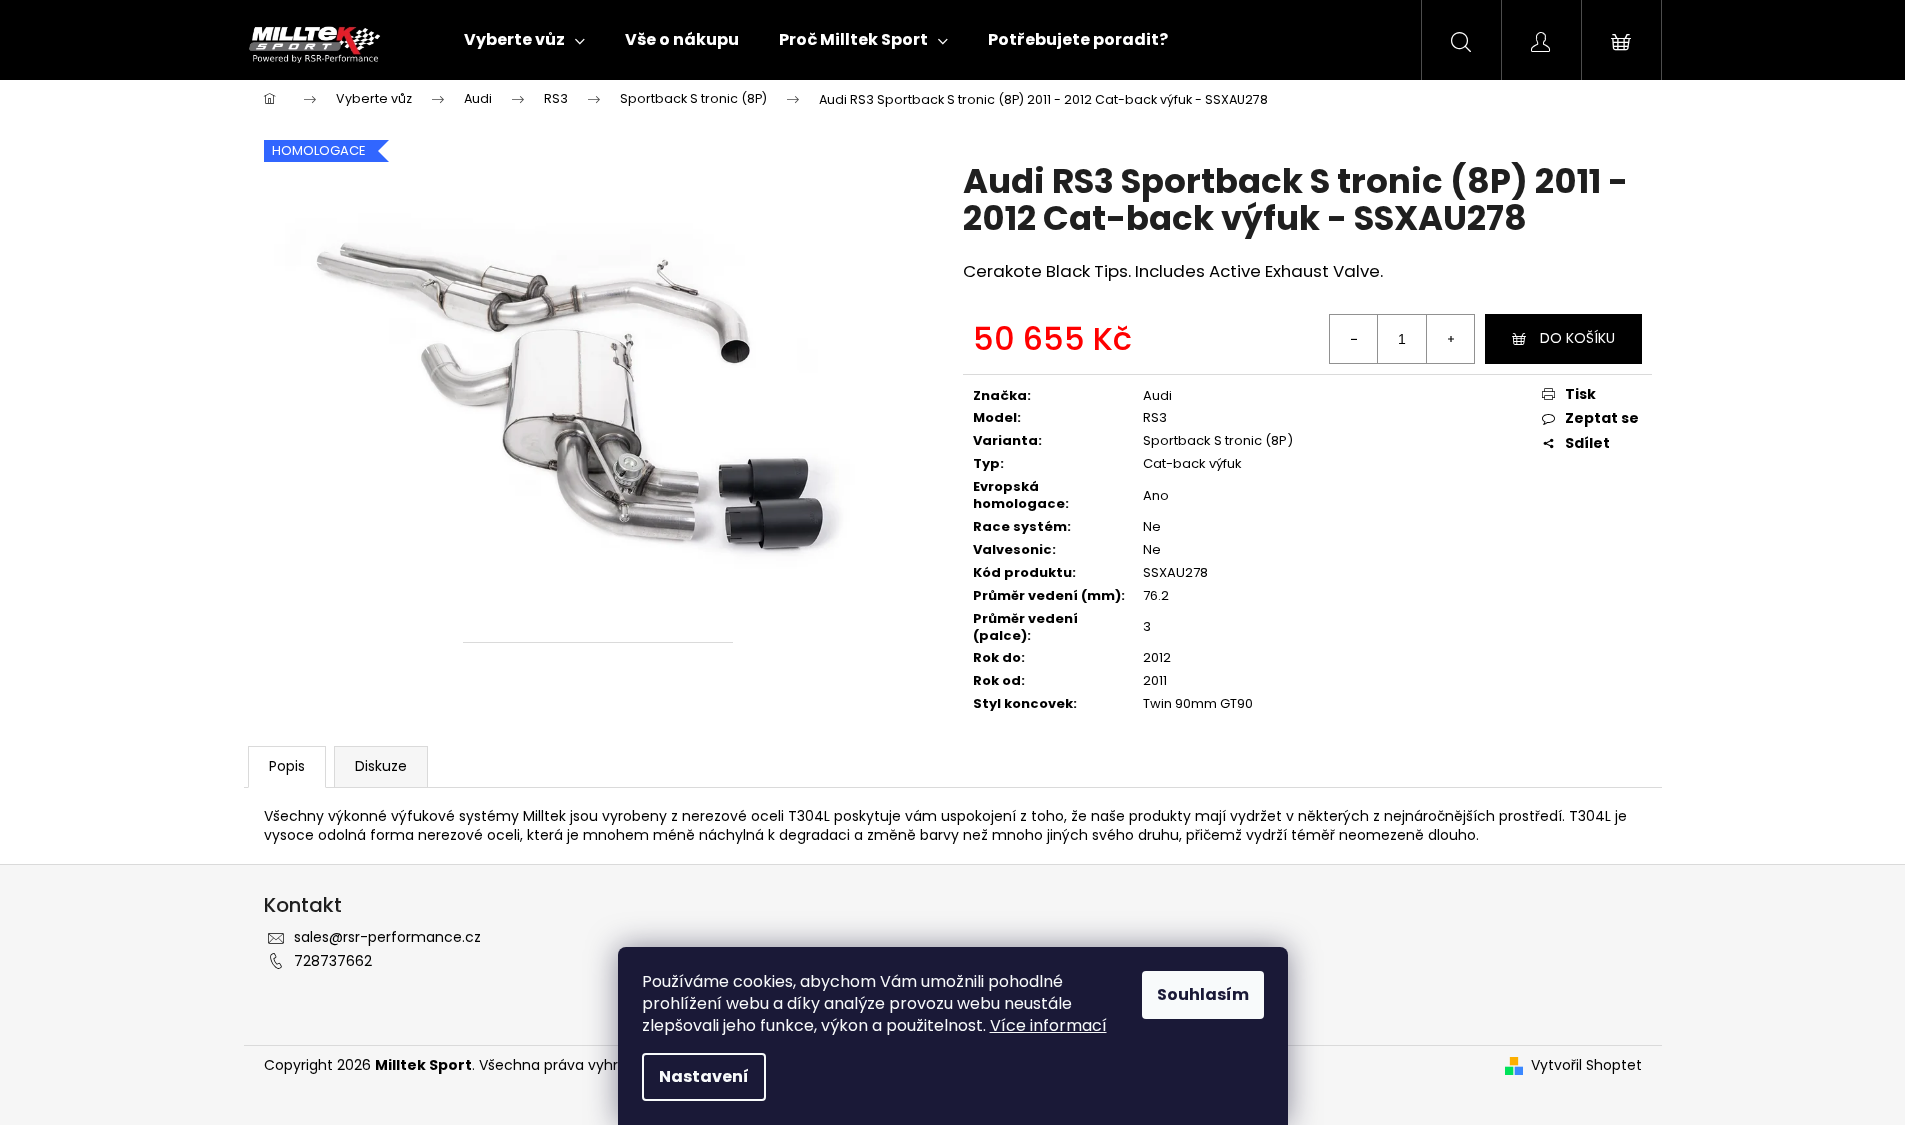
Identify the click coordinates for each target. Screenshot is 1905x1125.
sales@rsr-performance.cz (387, 937)
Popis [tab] (287, 766)
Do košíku (1577, 338)
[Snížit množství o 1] (1354, 339)
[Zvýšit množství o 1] (1450, 339)
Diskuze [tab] (381, 766)
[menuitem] (524, 40)
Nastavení (704, 1076)
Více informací (1048, 1025)
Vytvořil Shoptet (1586, 1065)
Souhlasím (1203, 994)
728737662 (333, 961)
